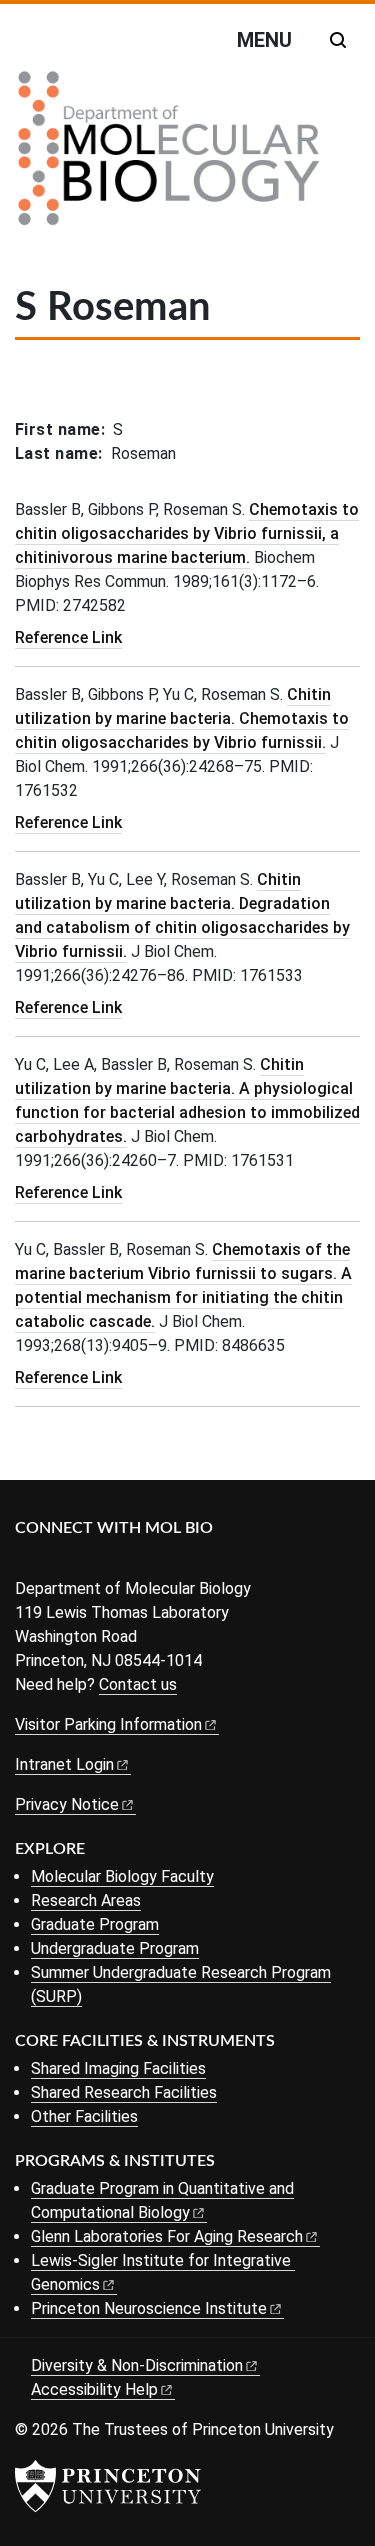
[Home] (169, 156)
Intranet (64, 1764)
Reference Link (68, 637)
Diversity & (137, 2365)
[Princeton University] (108, 2486)
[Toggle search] (338, 40)
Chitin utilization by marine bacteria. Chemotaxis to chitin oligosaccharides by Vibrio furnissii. (182, 718)
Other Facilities (84, 2116)
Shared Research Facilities (124, 2092)
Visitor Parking (108, 1724)
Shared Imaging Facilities (118, 2068)
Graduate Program (95, 1924)
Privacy (67, 1804)
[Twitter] (57, 1561)
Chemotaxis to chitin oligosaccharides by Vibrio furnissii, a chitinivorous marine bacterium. (187, 533)
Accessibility (94, 2389)
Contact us (138, 1684)
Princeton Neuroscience (149, 2308)
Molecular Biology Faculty (122, 1876)
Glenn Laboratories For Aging (167, 2236)
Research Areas (86, 1900)
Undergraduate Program (115, 1948)
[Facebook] (27, 1561)
